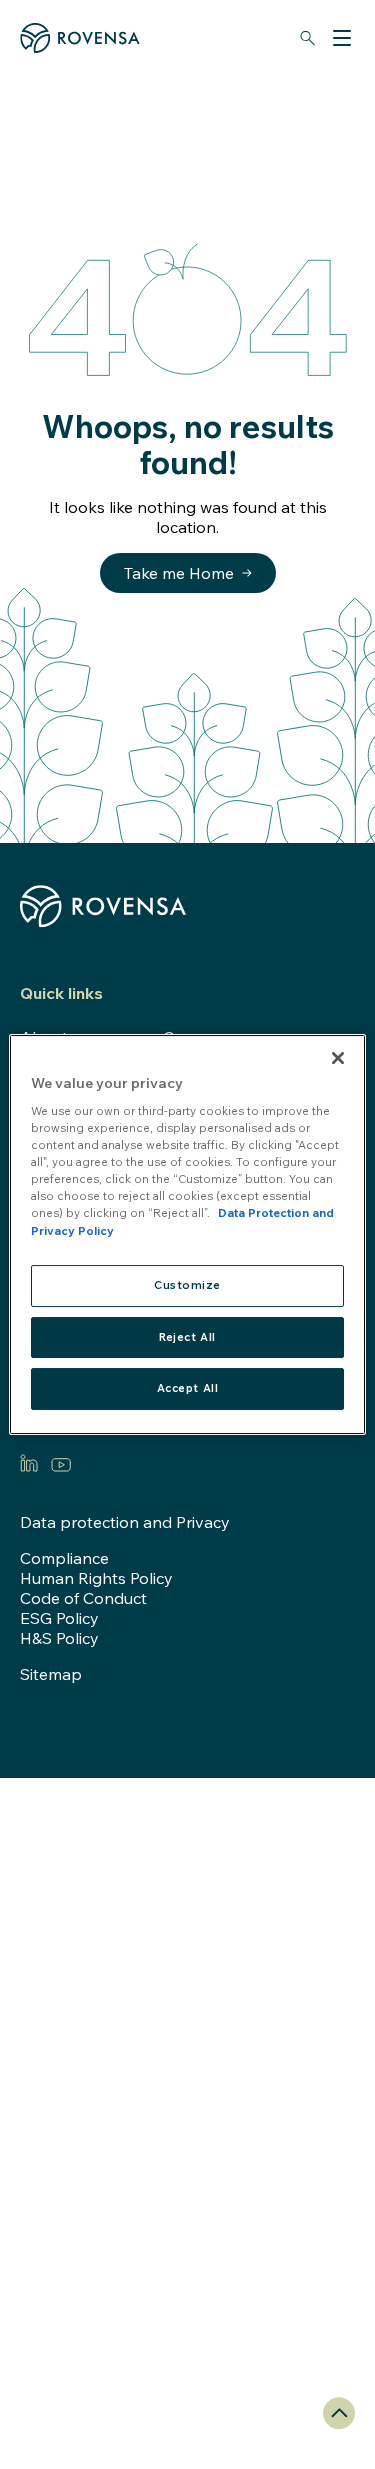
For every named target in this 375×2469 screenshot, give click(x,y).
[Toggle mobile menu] (342, 38)
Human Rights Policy (96, 1578)
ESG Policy (59, 1618)
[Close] (338, 1058)
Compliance (64, 1558)
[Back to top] (339, 2413)
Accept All (188, 1389)
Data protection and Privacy (125, 1522)
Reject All (187, 1337)
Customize (187, 1285)
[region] (187, 1235)
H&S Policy (59, 1638)
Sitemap (51, 1674)
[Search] (307, 38)
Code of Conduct (83, 1598)
